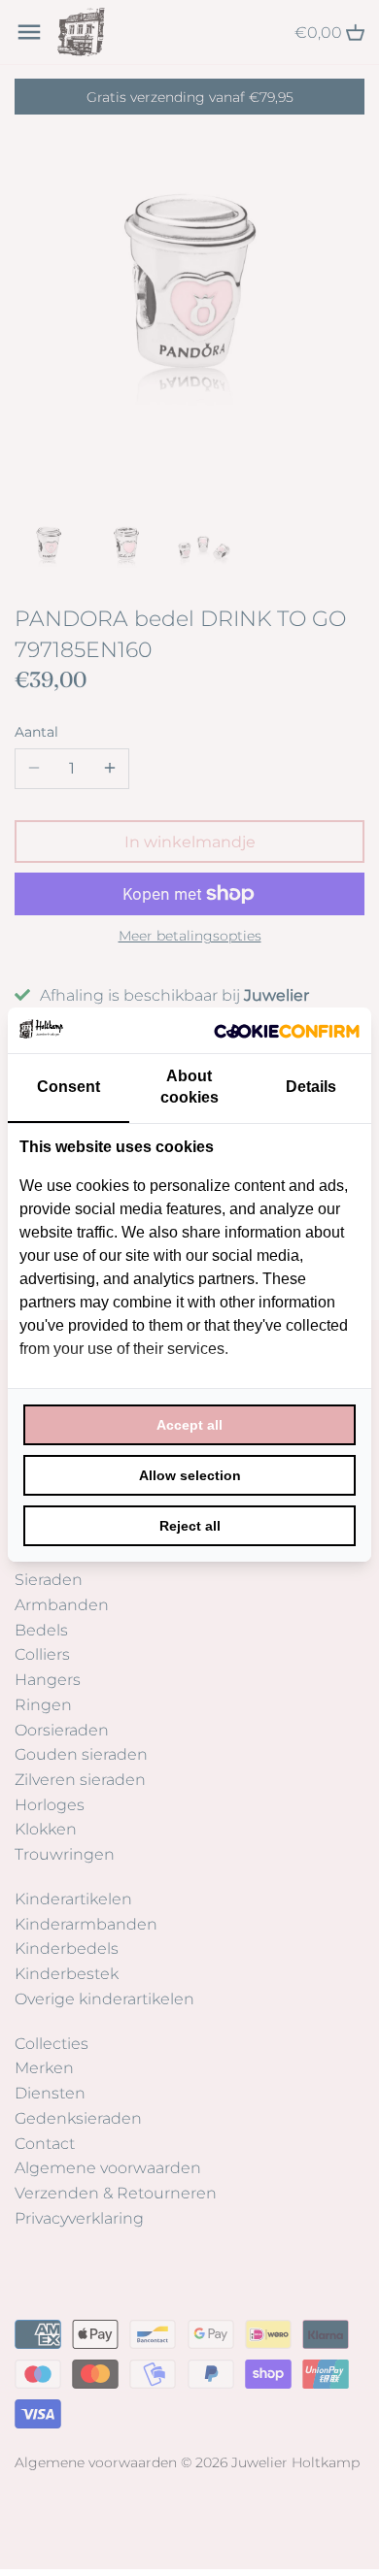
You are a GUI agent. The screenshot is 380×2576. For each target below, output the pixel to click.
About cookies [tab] (190, 1087)
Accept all (190, 1425)
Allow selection (190, 1475)
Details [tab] (311, 1087)
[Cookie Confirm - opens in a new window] (287, 1030)
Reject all (190, 1526)
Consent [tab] (69, 1087)
